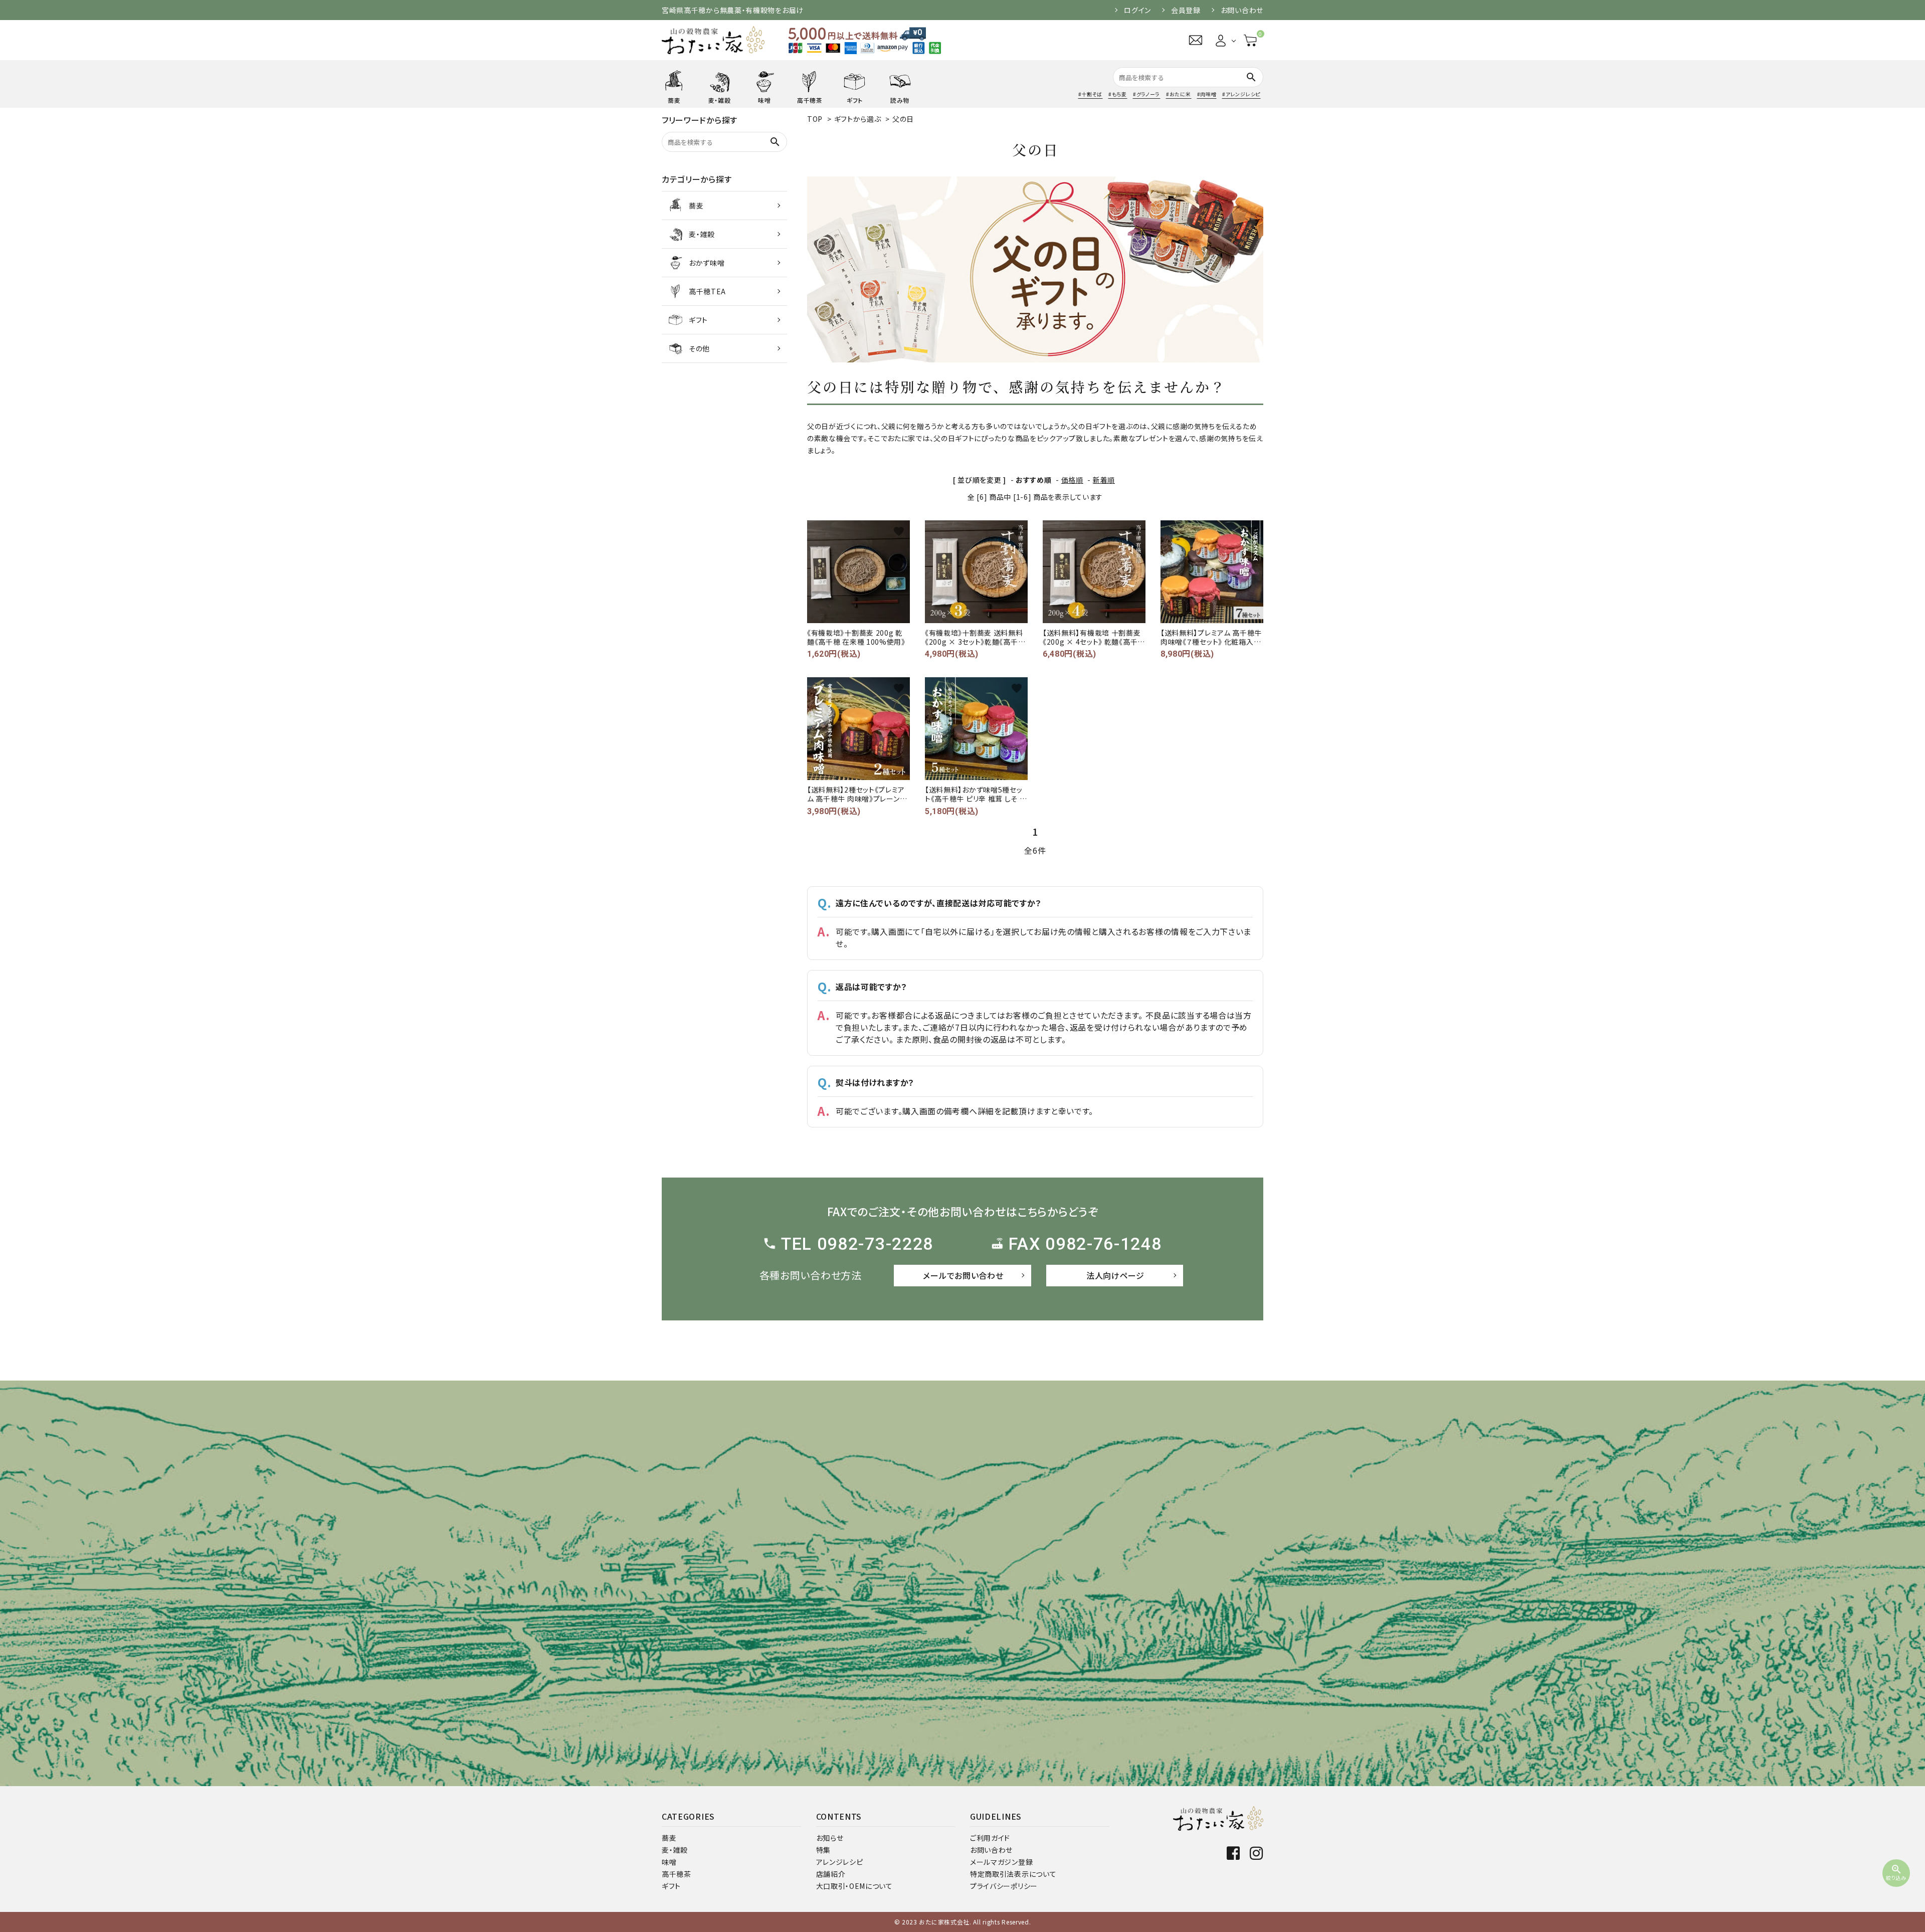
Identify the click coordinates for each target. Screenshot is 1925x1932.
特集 (823, 1850)
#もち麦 (1118, 94)
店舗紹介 (831, 1874)
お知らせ (830, 1838)
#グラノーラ (1146, 94)
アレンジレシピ (840, 1862)
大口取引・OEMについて (854, 1886)
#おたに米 (1179, 94)
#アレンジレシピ (1241, 94)
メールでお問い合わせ (963, 1275)
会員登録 (1186, 10)
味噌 (669, 1862)
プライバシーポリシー (1004, 1886)
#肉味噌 (1207, 94)
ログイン (1137, 10)
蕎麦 (669, 1838)
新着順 (1104, 480)
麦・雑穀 (675, 1850)
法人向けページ (1115, 1275)
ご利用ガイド (990, 1838)
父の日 (903, 119)
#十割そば (1091, 94)
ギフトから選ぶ (858, 119)
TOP (815, 119)
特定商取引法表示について (1013, 1874)
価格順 (1072, 480)
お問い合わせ (1242, 10)
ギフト (671, 1886)
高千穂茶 (677, 1874)
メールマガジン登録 (1001, 1862)
